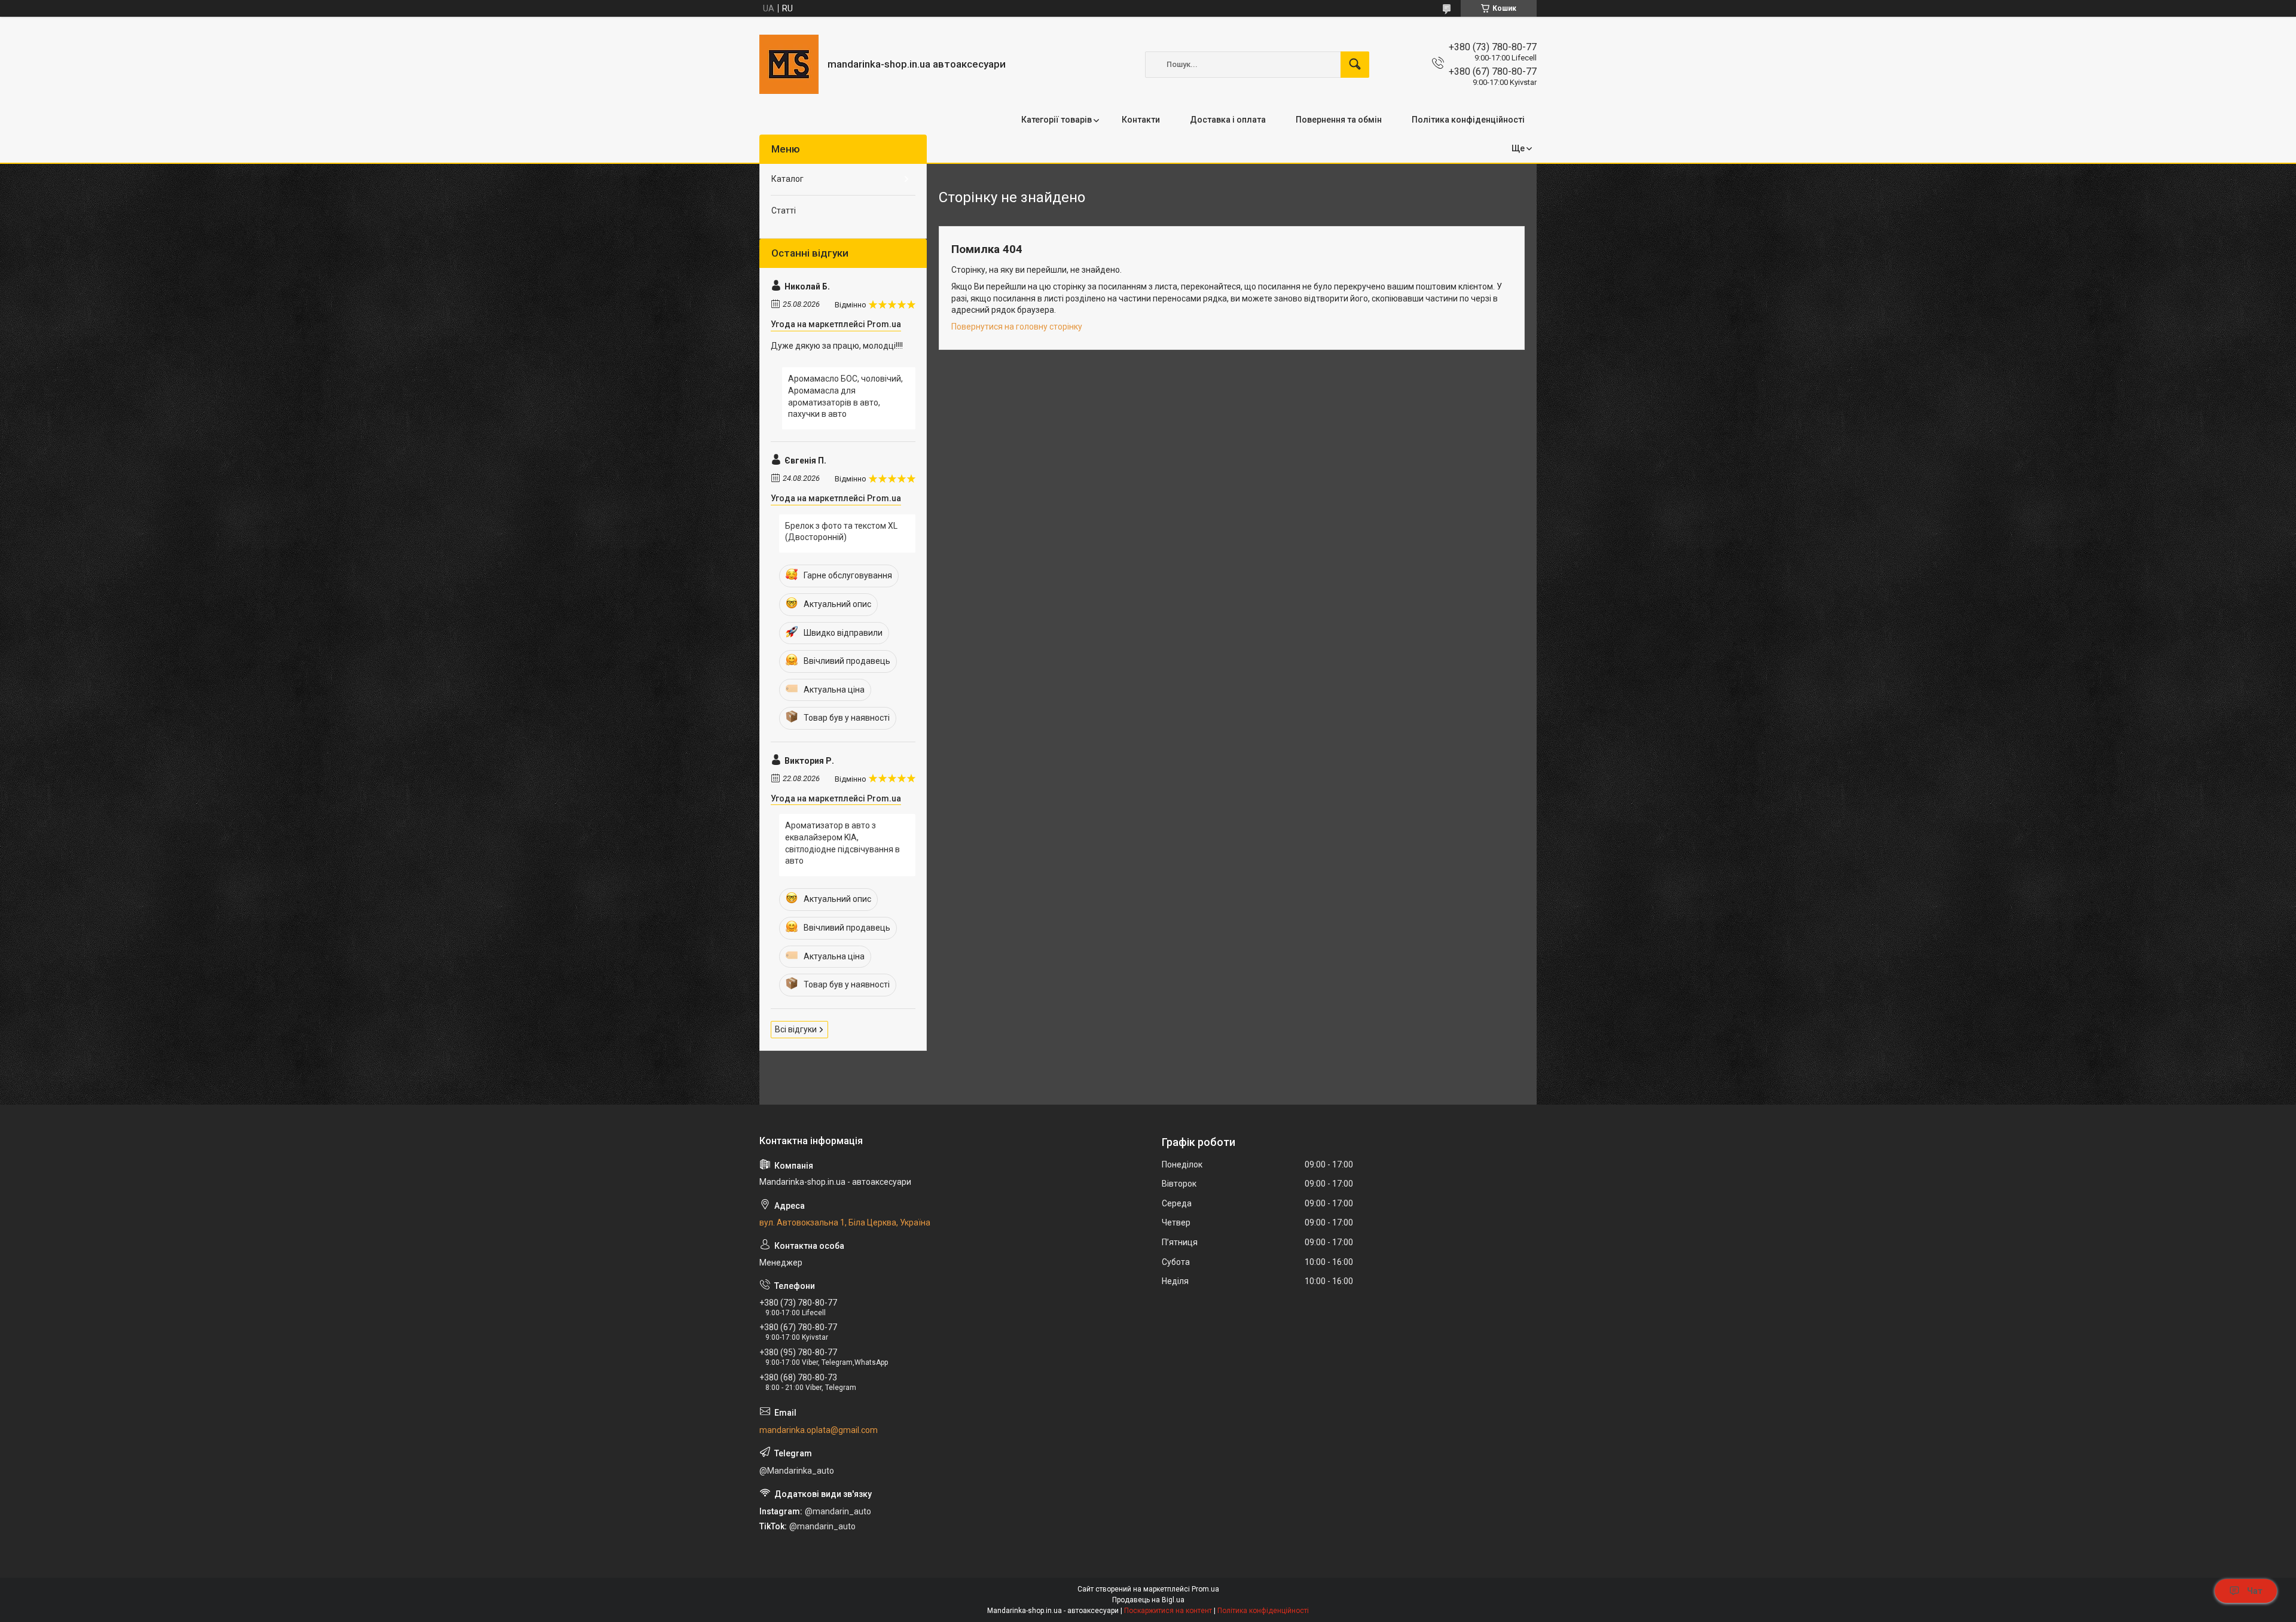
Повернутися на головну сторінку (1017, 327)
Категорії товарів (1057, 120)
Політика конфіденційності (1468, 120)
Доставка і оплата (1228, 120)
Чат (2255, 1591)
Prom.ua (1205, 1589)
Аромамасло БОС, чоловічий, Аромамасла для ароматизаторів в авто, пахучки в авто (845, 396)
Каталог (787, 179)
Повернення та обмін (1339, 120)
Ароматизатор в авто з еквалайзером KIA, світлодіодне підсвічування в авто (842, 843)
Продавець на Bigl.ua (1148, 1600)
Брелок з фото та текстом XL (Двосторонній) (841, 532)
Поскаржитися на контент (1168, 1611)
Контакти (1141, 120)
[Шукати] (1355, 65)
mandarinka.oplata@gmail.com (819, 1430)
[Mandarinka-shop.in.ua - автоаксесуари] (789, 64)
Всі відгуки (796, 1029)
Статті (784, 211)
